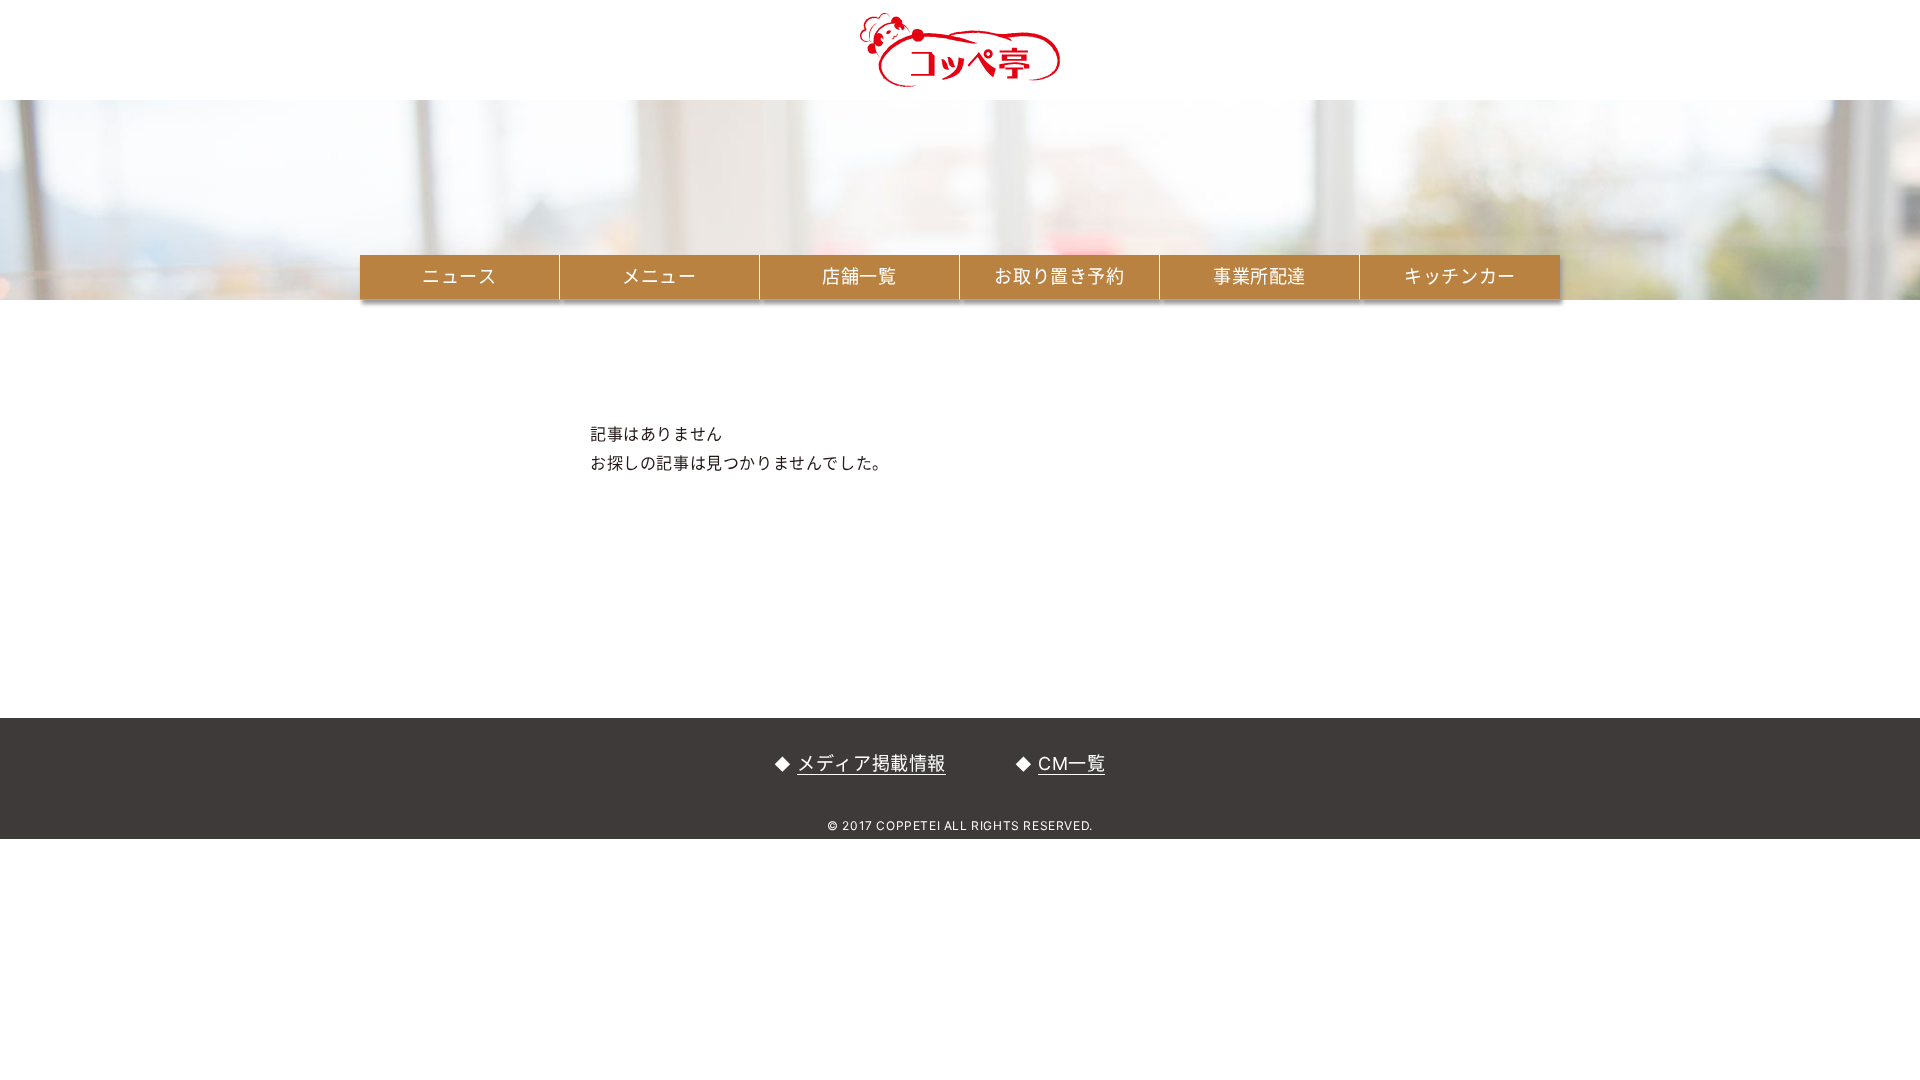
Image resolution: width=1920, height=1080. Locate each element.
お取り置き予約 (1059, 276)
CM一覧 (1071, 763)
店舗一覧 (859, 276)
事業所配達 (1259, 276)
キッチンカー (1460, 276)
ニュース (459, 276)
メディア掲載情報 (871, 763)
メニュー (659, 276)
